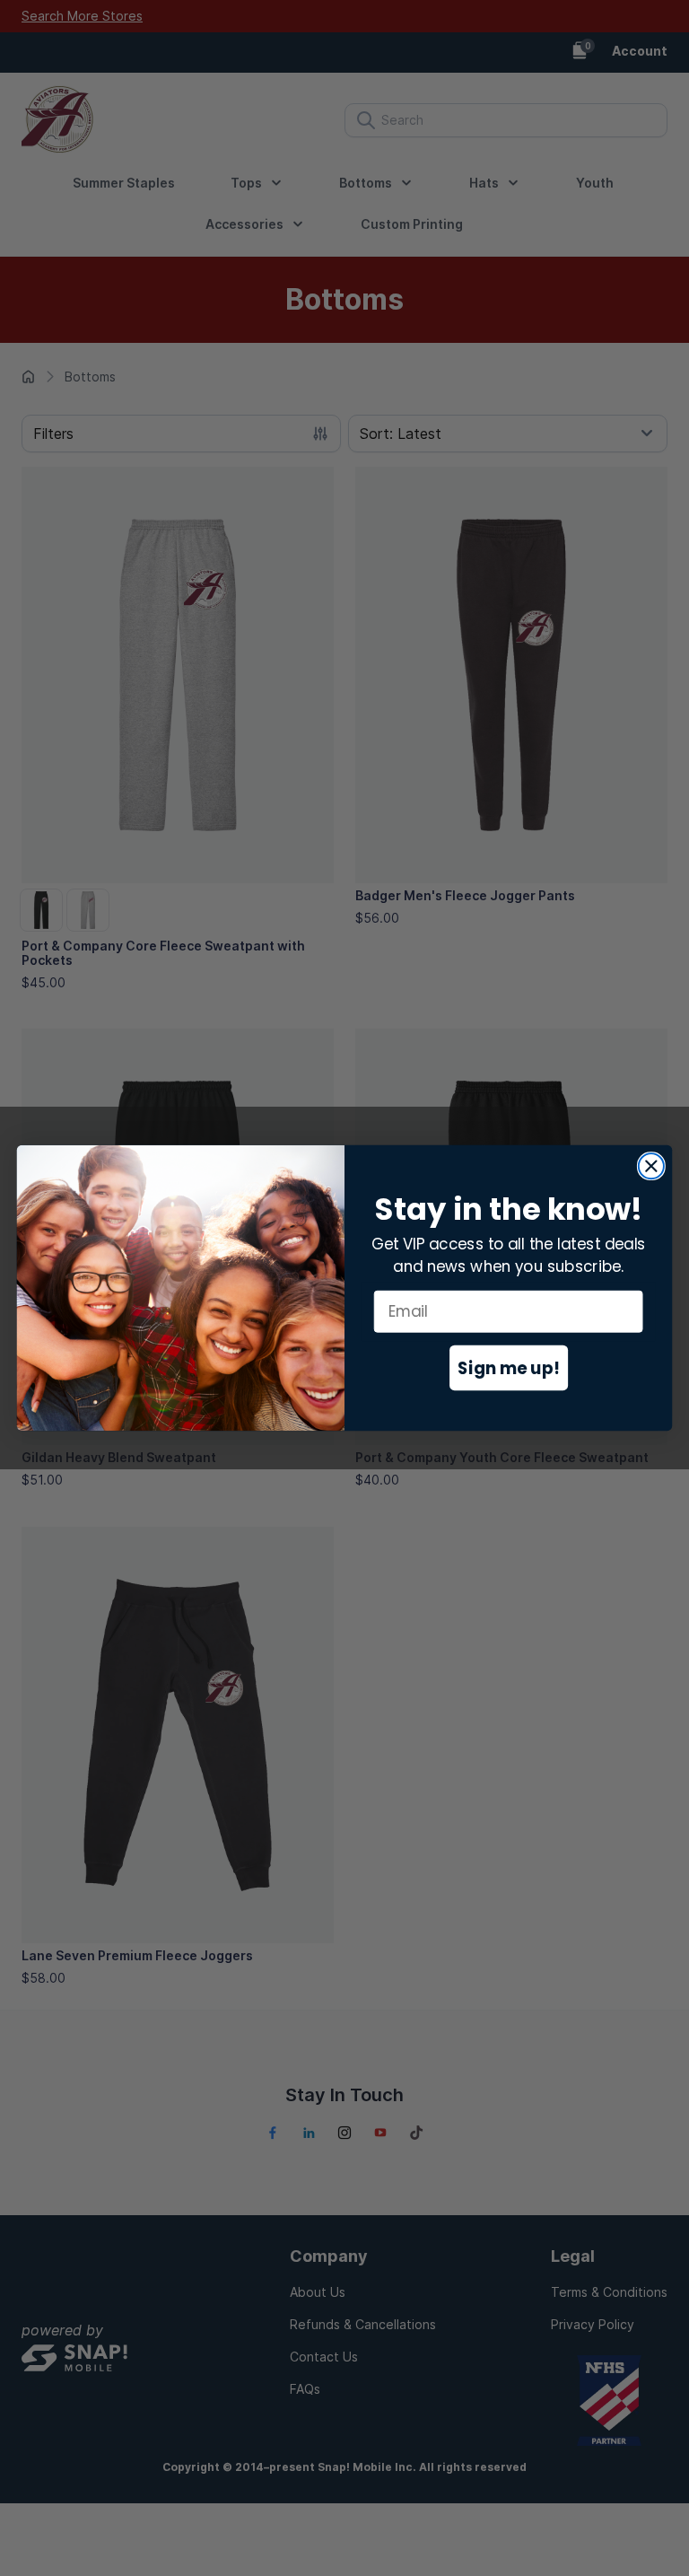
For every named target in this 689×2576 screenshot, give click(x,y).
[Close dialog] (651, 1166)
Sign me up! (508, 1367)
